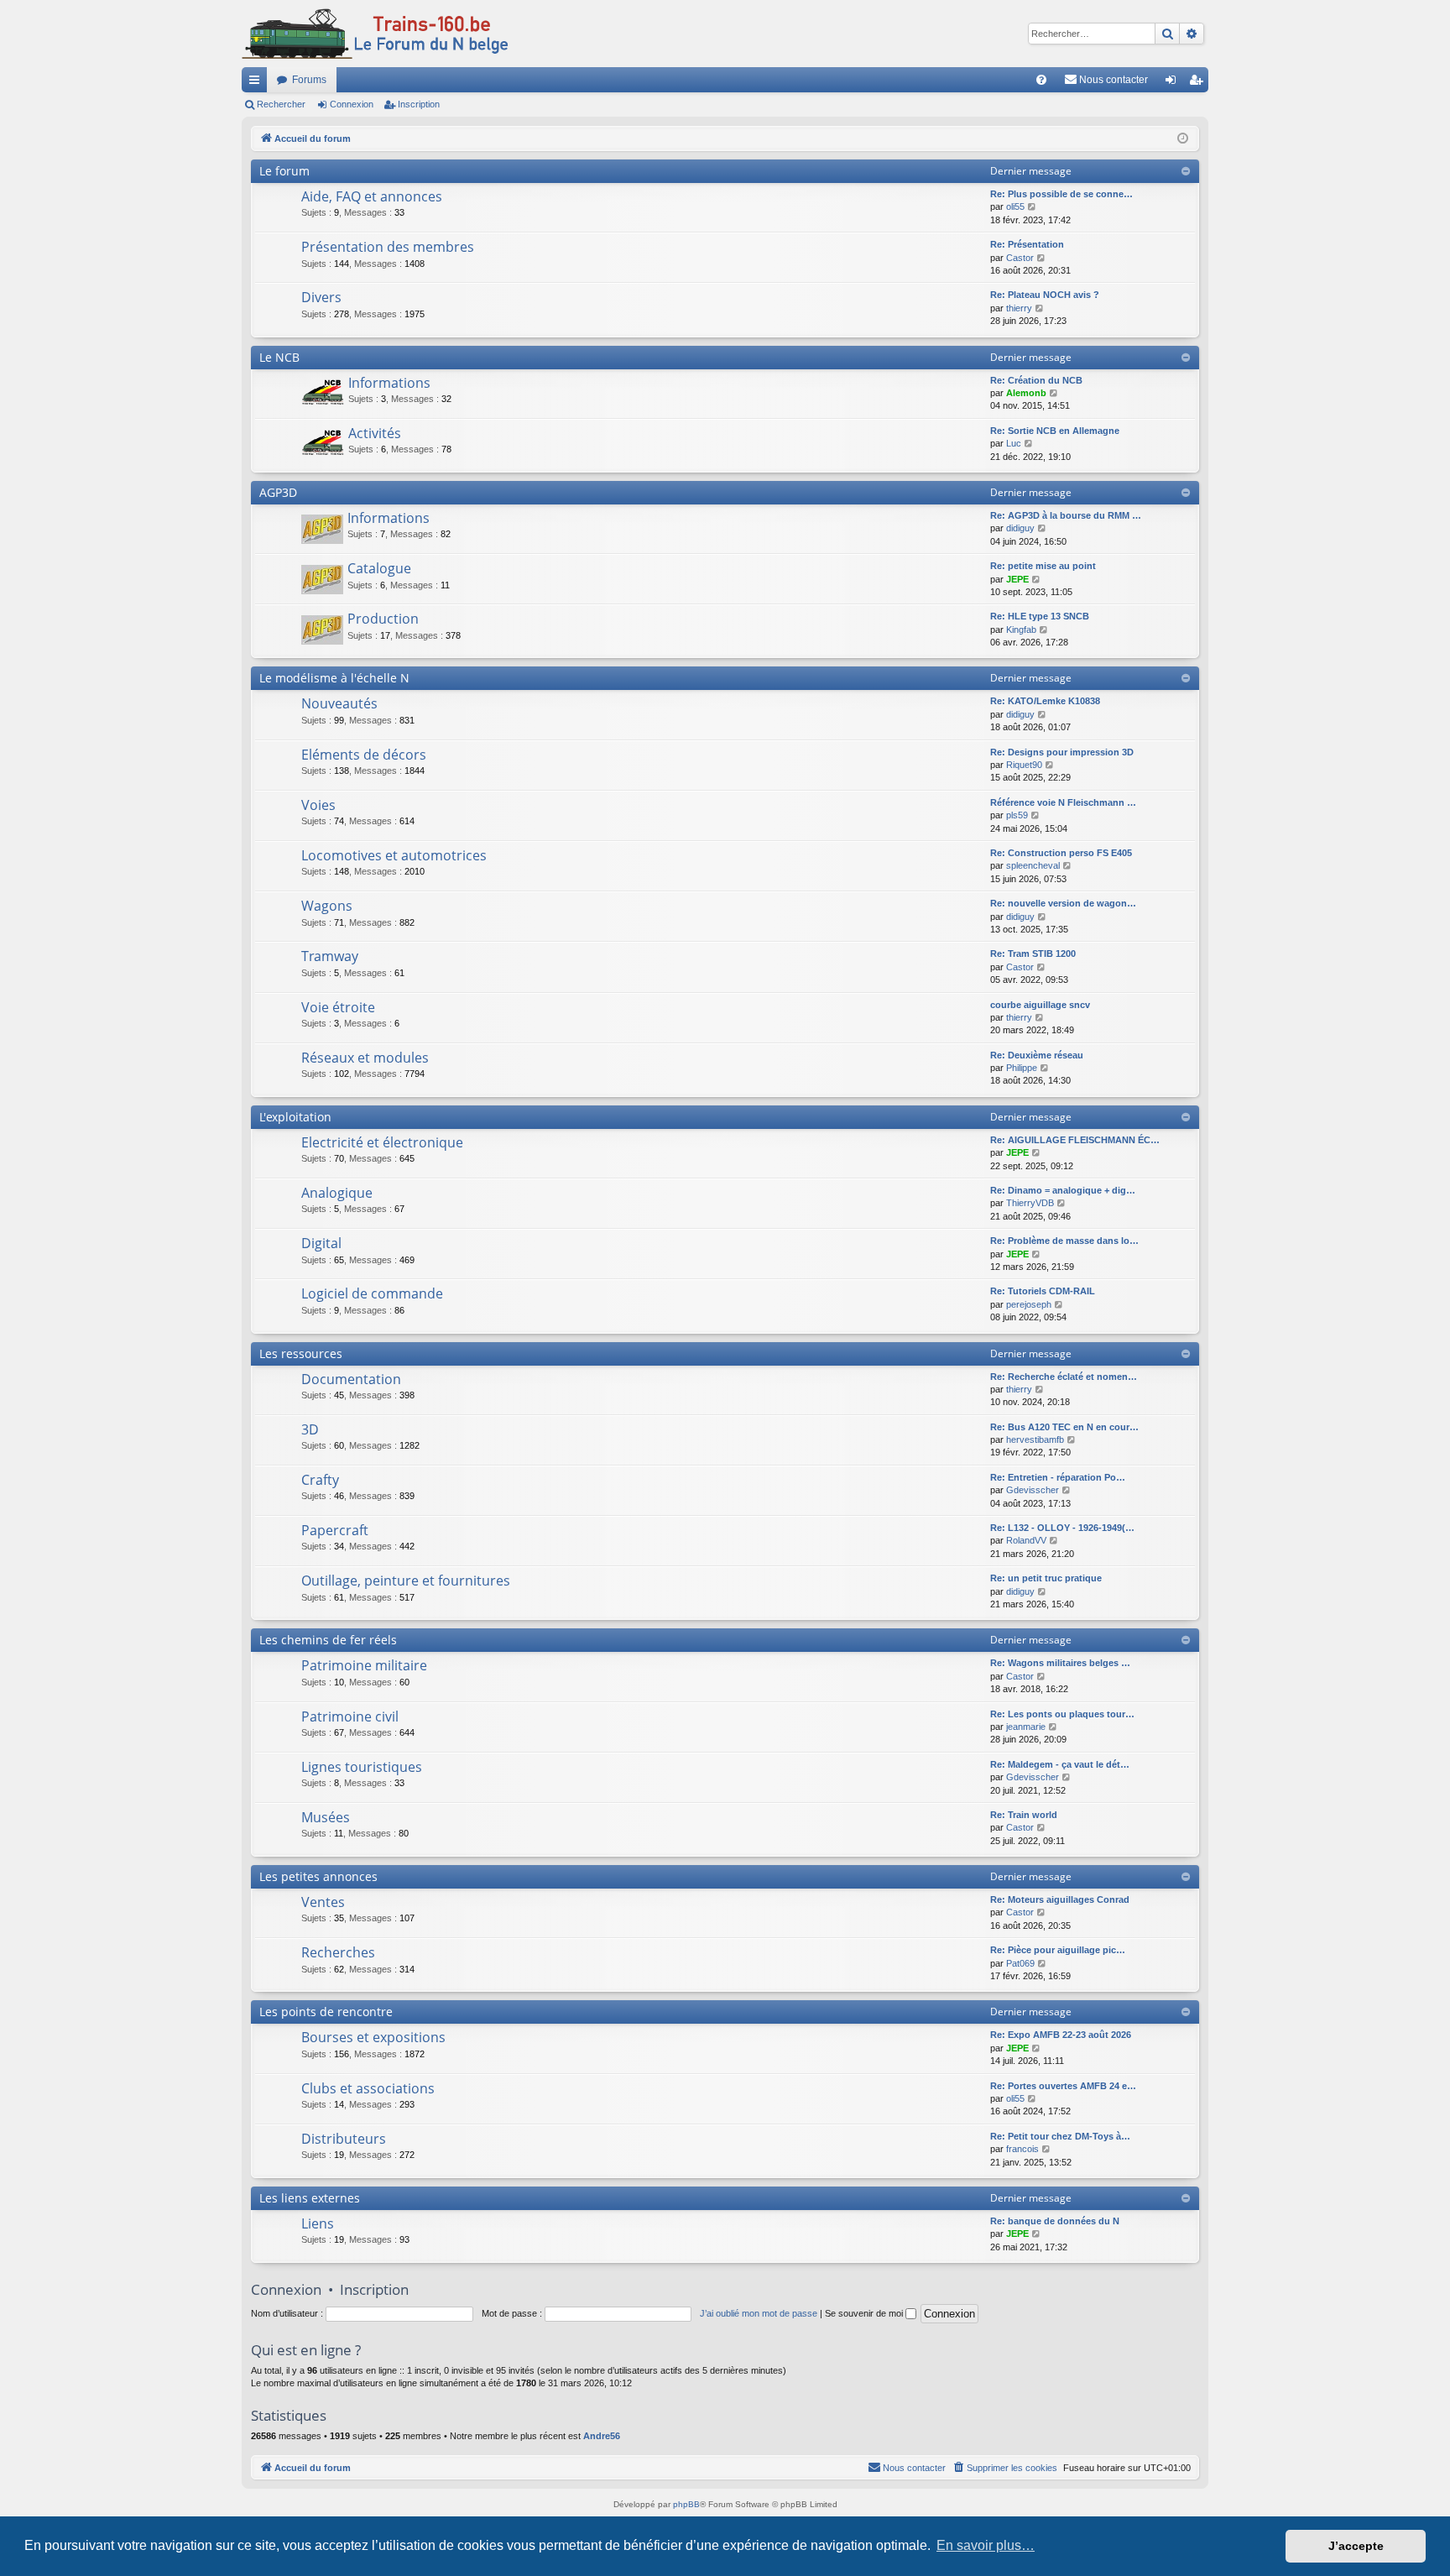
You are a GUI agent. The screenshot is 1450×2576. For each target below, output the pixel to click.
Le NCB (279, 357)
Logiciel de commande (372, 1293)
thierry (1019, 308)
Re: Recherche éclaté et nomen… (1064, 1377)
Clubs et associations (368, 2088)
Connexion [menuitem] (1174, 83)
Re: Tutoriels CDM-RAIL (1043, 1291)
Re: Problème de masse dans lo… (1064, 1241)
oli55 (1015, 206)
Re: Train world (1024, 1815)
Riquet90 (1024, 765)
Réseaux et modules (365, 1058)
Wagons (327, 906)
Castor (1020, 258)
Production (383, 619)
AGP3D (278, 492)
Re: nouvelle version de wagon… (1063, 903)
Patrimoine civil (350, 1716)
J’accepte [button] (1356, 2546)
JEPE (1017, 579)
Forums (309, 80)
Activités (375, 433)
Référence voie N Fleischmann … (1063, 802)
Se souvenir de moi (865, 2313)
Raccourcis (258, 83)
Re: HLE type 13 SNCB (1040, 616)
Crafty (320, 1480)
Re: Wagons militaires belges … (1060, 1663)
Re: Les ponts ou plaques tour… (1062, 1714)
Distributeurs (344, 2139)
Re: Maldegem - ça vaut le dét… (1060, 1764)
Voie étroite (338, 1007)
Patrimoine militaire (364, 1665)
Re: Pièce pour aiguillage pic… (1058, 1950)
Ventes (323, 1902)
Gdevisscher (1033, 1490)
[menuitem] (1041, 80)
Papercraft (335, 1530)
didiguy (1020, 528)
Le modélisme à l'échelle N (334, 678)
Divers (321, 297)
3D (310, 1429)
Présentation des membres (388, 247)
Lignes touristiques (362, 1767)
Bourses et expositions (373, 2037)
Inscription (419, 104)
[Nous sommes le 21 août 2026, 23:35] (1183, 139)
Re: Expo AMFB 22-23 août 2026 (1061, 2035)
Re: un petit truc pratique (1046, 1578)
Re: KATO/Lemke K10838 (1045, 701)
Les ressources (301, 1353)
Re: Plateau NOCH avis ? (1045, 295)
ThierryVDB (1030, 1203)
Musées (326, 1817)
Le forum (284, 171)
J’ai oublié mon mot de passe (759, 2313)
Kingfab (1021, 630)
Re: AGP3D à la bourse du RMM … (1066, 515)
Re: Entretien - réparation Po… (1058, 1477)
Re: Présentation (1027, 244)
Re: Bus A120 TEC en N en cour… (1064, 1427)
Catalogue (379, 568)
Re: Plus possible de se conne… (1061, 194)
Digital (321, 1243)
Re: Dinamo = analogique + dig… (1063, 1190)
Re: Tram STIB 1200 (1033, 954)
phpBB (686, 2504)
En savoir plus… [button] (986, 2545)
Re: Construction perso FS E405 (1061, 853)
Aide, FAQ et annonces (372, 196)
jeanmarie (1026, 1727)
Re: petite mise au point (1043, 566)
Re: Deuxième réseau (1037, 1055)
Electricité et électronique (382, 1142)
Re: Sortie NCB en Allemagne (1055, 431)
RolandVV (1026, 1540)
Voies (318, 805)
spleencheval (1033, 865)
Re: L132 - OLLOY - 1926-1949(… (1062, 1528)
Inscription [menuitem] (1199, 83)
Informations (389, 383)
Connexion (352, 104)
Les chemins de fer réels (328, 1640)
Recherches (338, 1952)
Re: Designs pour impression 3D (1062, 752)
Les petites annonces (318, 1876)
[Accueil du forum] (375, 34)
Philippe (1022, 1068)
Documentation (351, 1379)
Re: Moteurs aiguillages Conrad (1060, 1899)
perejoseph (1029, 1304)
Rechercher (281, 104)
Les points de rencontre (326, 2012)
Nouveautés (339, 703)
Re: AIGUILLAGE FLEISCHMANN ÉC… (1075, 1140)
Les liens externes (310, 2198)
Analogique (337, 1193)
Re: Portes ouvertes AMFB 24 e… (1063, 2086)
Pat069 (1020, 1963)
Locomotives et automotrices (394, 855)
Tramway (330, 956)
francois (1022, 2149)
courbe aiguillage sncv (1040, 1005)
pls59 (1017, 815)
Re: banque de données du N (1055, 2221)
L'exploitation (295, 1117)
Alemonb (1026, 393)
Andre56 (602, 2436)
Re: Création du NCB (1036, 380)
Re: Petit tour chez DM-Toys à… (1060, 2136)
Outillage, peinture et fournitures (406, 1581)
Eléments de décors (364, 755)
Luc (1014, 443)
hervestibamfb (1035, 1440)
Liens (318, 2223)
